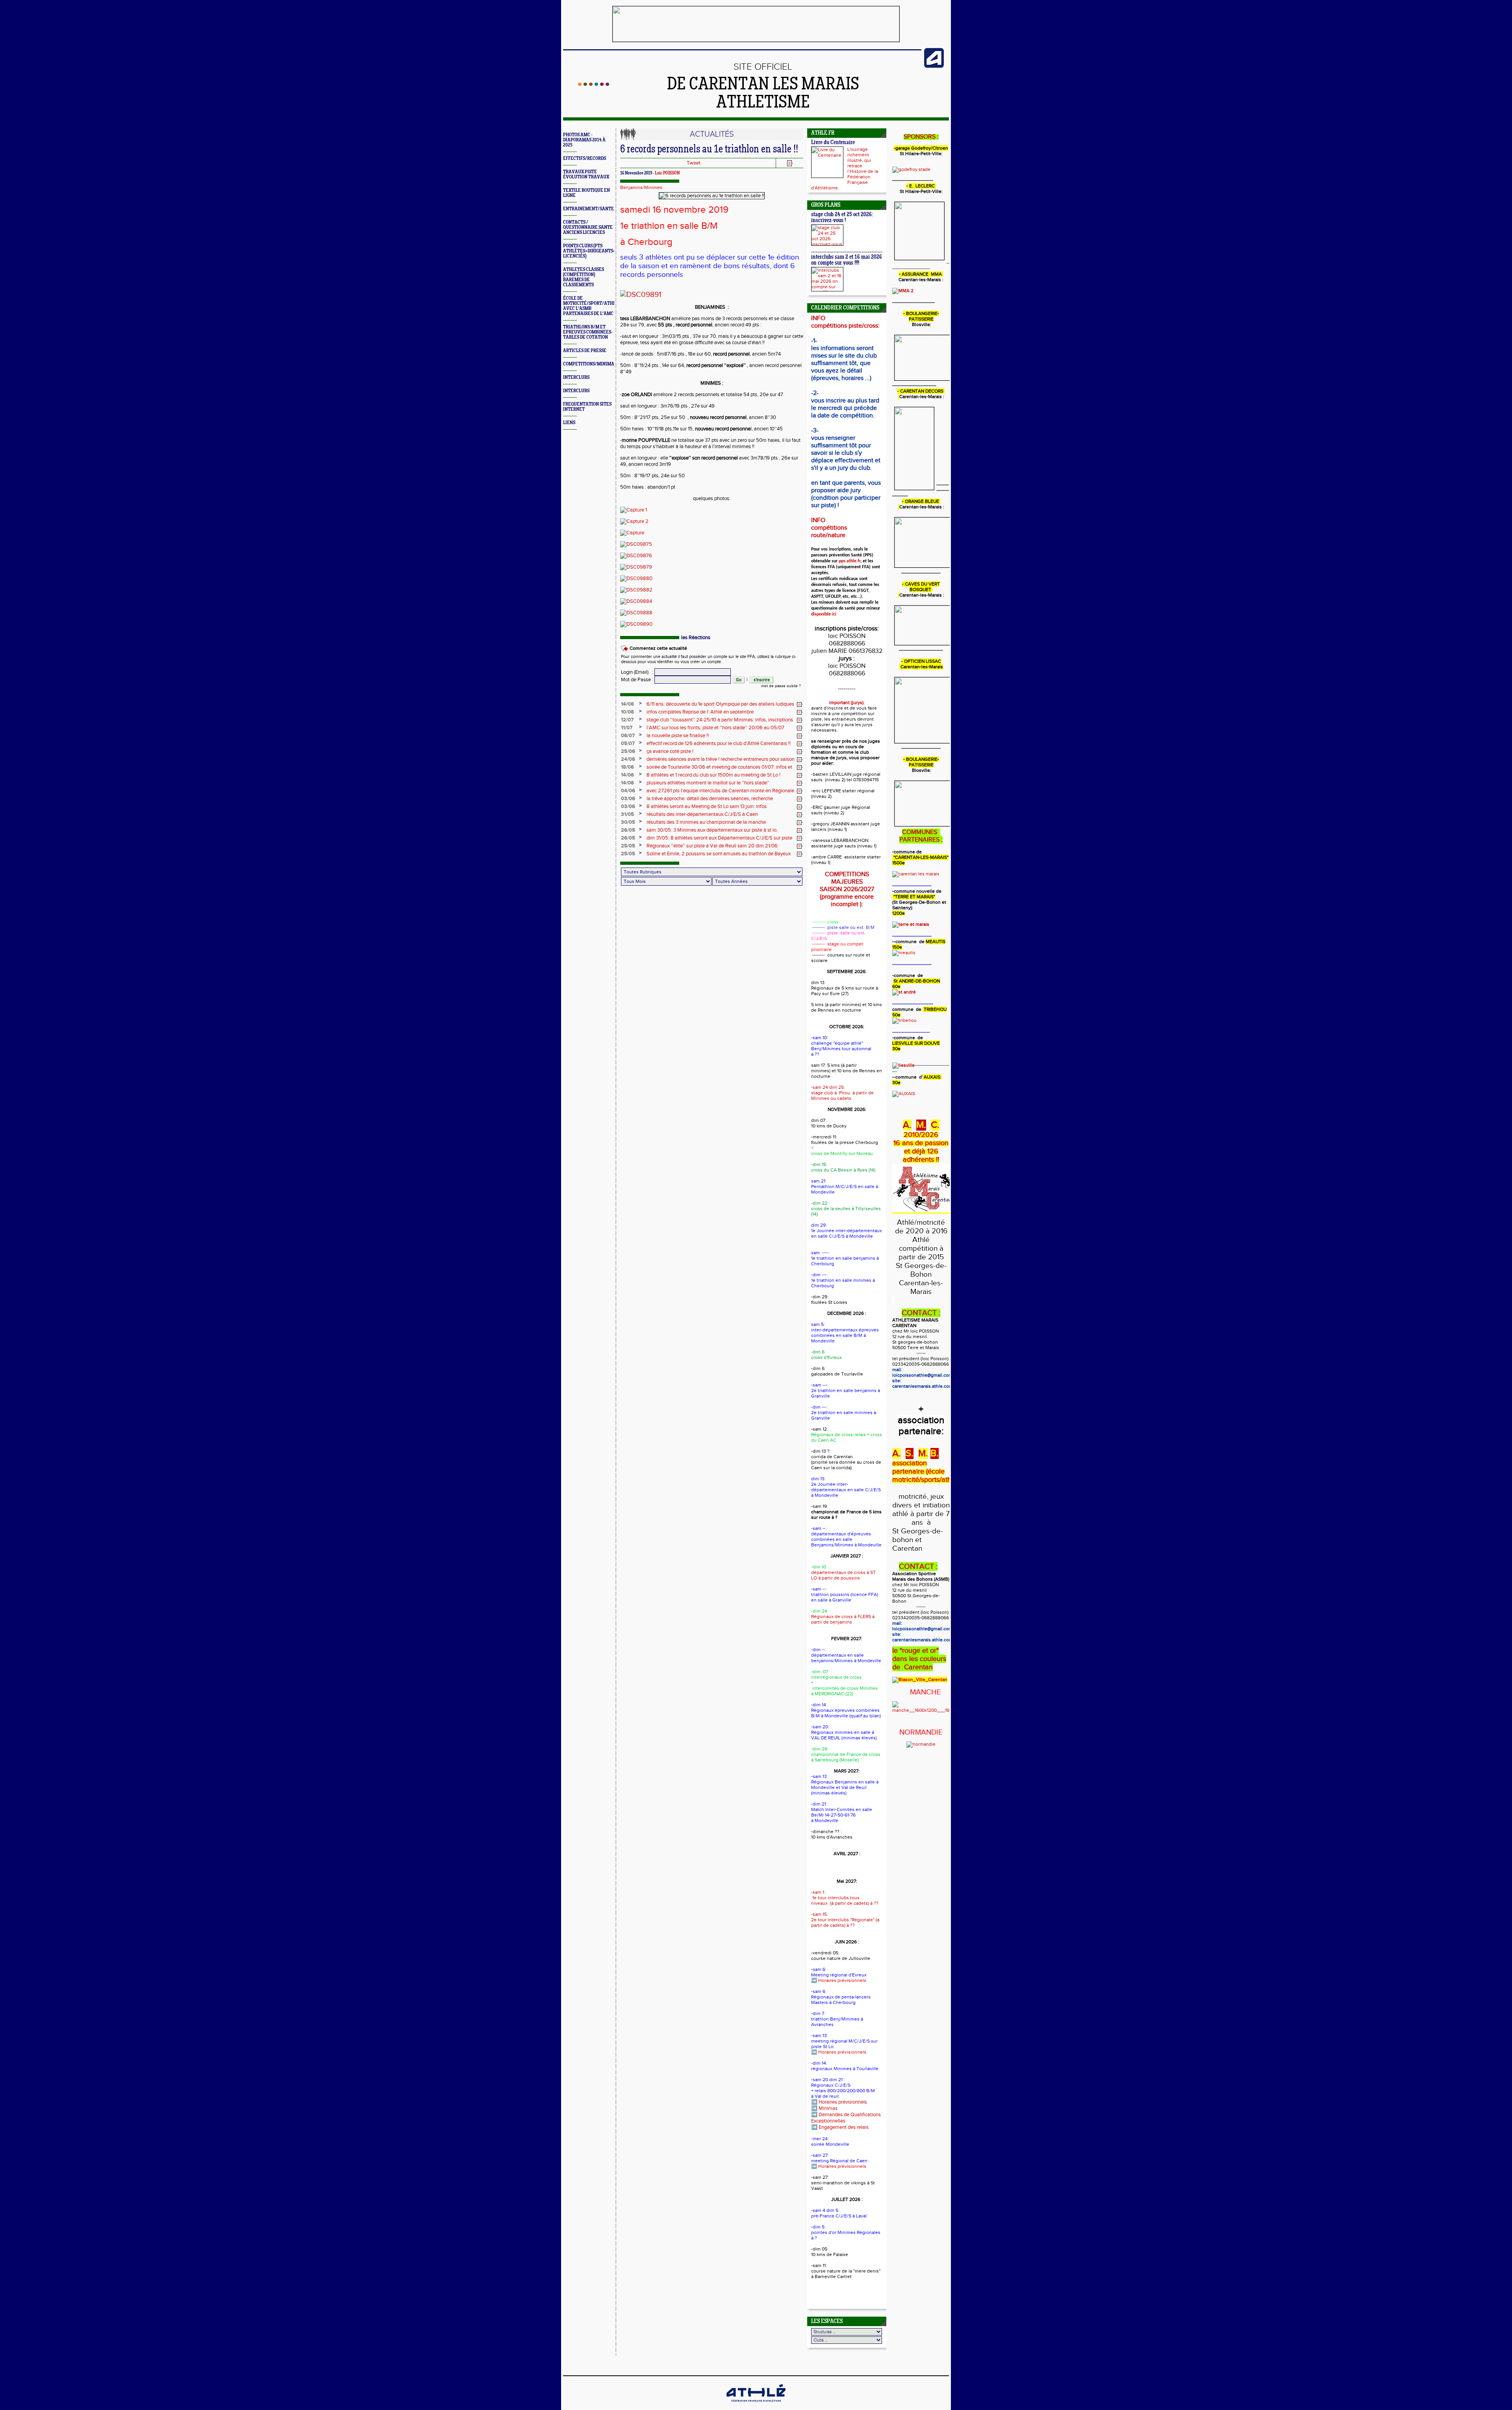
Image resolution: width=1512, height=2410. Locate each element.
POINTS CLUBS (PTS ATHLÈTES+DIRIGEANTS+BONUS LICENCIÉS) (596, 251)
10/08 (627, 712)
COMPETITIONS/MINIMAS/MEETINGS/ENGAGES (613, 364)
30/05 (628, 822)
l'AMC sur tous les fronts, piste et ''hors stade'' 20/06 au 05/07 (715, 728)
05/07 (628, 743)
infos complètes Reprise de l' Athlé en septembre (700, 712)
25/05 (628, 846)
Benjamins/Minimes (641, 187)
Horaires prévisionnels (842, 1980)
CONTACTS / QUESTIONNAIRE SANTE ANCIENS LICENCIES (588, 227)
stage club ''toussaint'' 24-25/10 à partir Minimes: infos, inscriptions (720, 720)
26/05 (628, 830)
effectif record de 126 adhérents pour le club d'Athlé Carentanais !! (719, 743)
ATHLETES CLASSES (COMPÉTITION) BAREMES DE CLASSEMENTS (584, 277)
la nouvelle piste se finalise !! (678, 736)
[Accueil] (594, 84)
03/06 (628, 799)
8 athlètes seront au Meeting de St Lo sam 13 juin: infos (707, 806)
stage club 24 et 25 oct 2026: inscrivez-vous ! (842, 218)
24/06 (628, 759)
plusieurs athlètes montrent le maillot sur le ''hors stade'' (708, 783)
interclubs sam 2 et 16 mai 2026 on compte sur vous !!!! (847, 260)
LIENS (569, 423)
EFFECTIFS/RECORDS (585, 159)
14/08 (627, 704)
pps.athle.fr (850, 561)
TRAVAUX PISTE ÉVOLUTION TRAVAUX (586, 174)
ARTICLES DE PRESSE (585, 351)
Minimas (828, 2108)
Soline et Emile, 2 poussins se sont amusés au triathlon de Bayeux (719, 854)
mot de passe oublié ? (781, 686)
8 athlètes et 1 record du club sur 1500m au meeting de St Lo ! (713, 775)
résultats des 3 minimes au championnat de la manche (706, 822)
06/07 (628, 736)
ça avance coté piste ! (670, 751)
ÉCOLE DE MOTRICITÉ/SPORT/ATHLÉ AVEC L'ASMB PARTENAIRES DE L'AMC (591, 306)
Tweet (694, 163)
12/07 (627, 720)
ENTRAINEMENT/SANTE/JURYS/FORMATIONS (611, 209)
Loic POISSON (667, 173)
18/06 (627, 767)
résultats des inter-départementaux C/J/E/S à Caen (702, 814)
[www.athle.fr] (934, 66)
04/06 (628, 791)
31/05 (627, 814)
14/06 (627, 775)
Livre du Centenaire (833, 143)
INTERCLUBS (576, 377)
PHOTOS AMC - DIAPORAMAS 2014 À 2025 (584, 140)
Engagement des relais (844, 2127)
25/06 (628, 751)
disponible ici (824, 614)
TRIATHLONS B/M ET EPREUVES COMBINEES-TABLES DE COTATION (588, 332)
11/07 (627, 728)
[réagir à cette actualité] (800, 704)
